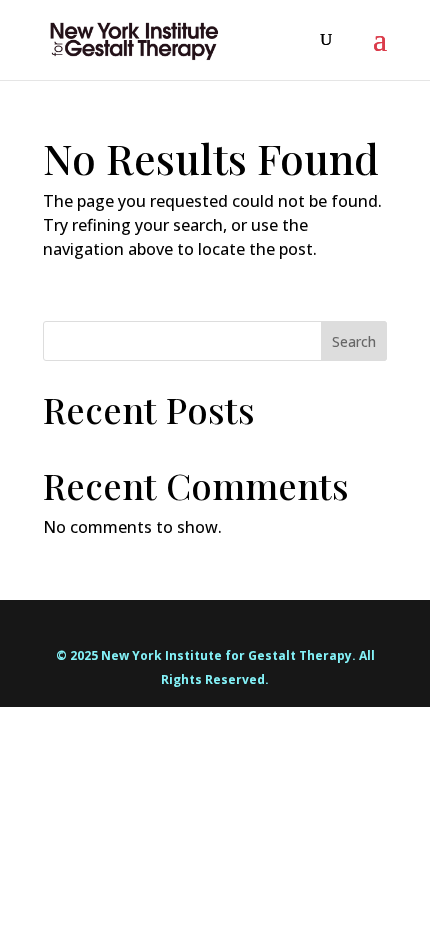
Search (354, 341)
